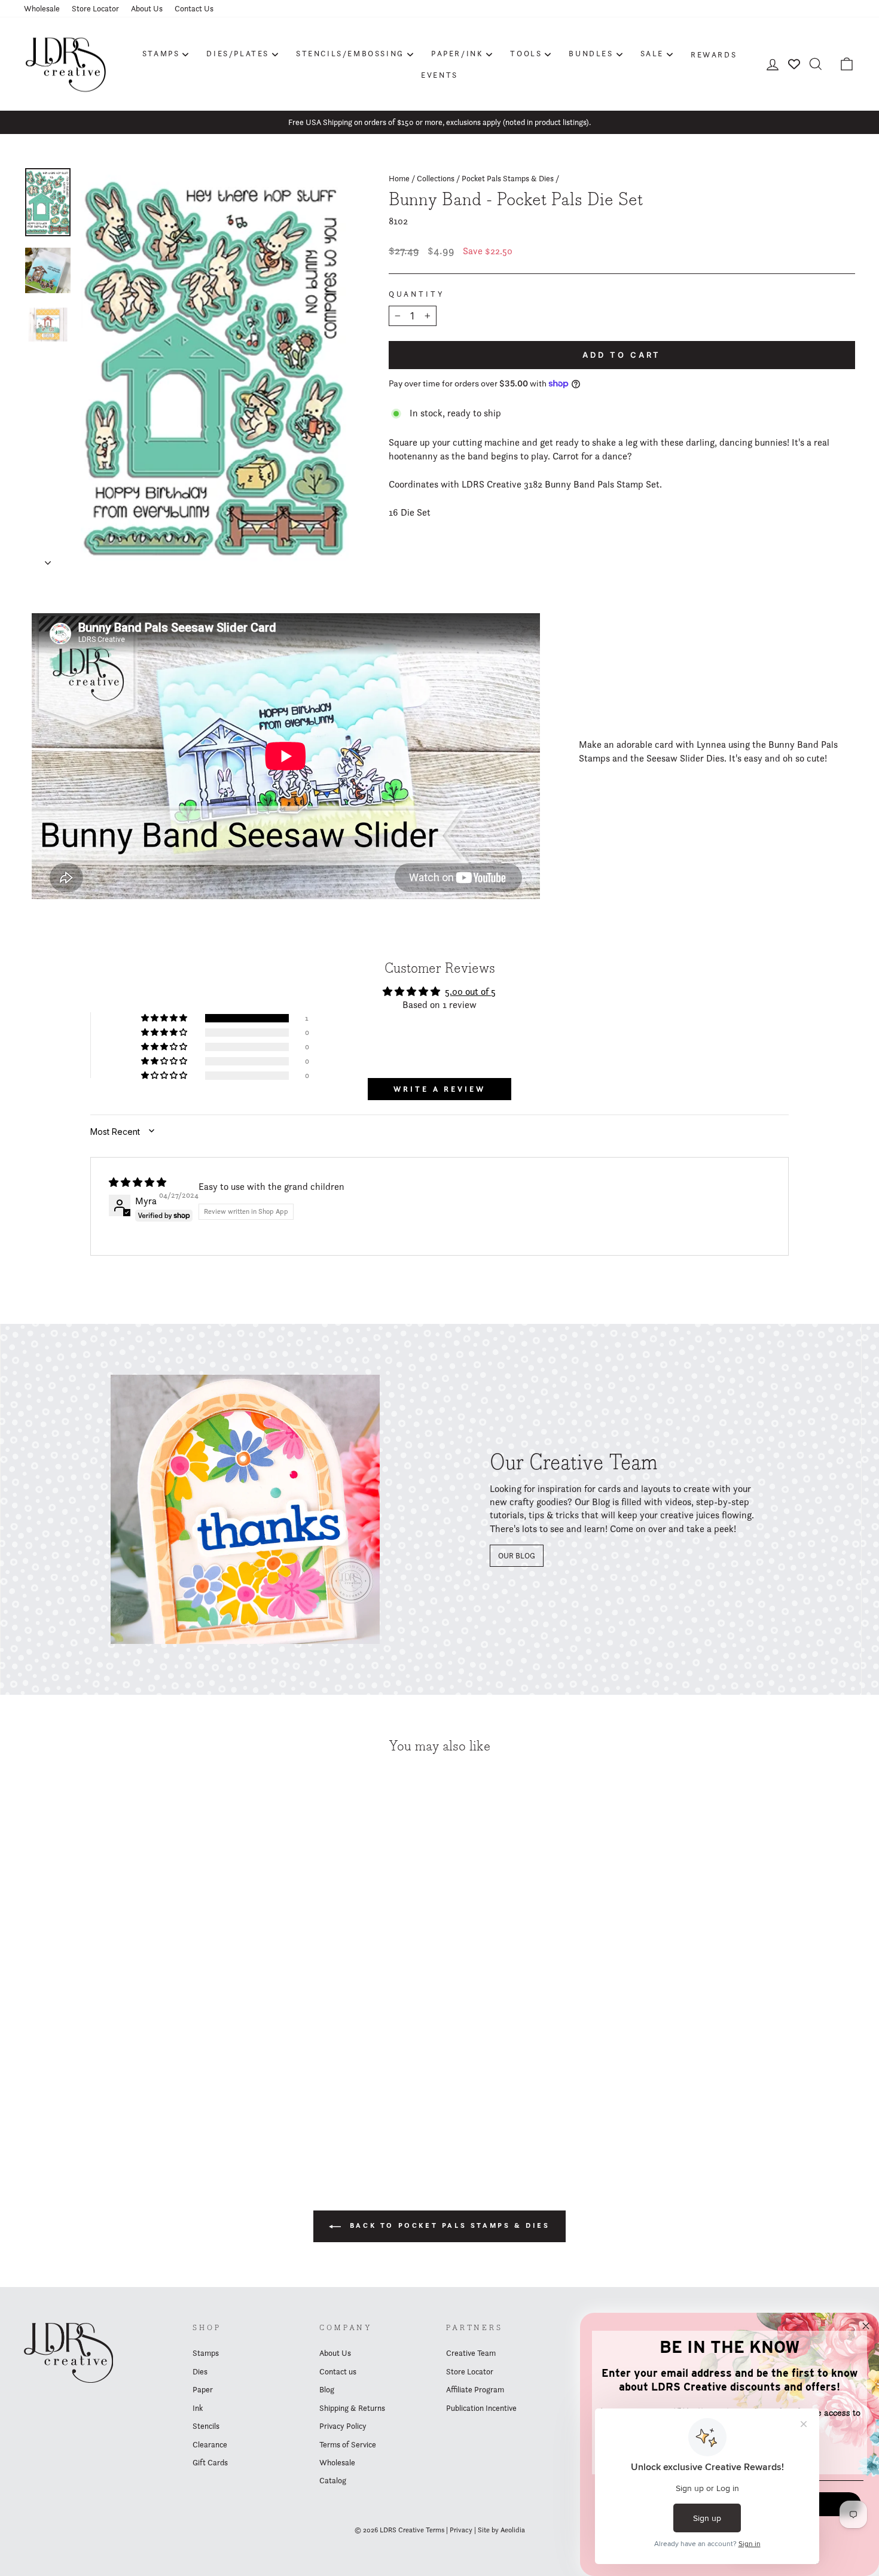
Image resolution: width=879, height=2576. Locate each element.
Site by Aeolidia (501, 2530)
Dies (200, 2371)
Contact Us (194, 8)
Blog (327, 2389)
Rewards (714, 54)
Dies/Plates (238, 53)
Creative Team (471, 2353)
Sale (652, 53)
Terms (435, 2530)
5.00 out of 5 (470, 992)
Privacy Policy (343, 2426)
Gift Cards (210, 2462)
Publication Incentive (481, 2408)
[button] (165, 1018)
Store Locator (95, 8)
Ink (198, 2408)
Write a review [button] (439, 1089)
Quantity (417, 294)
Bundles (591, 53)
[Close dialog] (866, 2326)
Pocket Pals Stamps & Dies (508, 178)
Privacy (461, 2530)
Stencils (206, 2426)
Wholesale (42, 8)
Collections (436, 178)
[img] (138, 1182)
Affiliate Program (475, 2389)
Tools (526, 53)
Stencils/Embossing (350, 53)
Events (439, 75)
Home (399, 178)
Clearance (210, 2444)
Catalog (333, 2480)
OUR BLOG (517, 1555)
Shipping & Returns (352, 2408)
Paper (203, 2389)
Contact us (338, 2371)
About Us (147, 8)
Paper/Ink (457, 53)
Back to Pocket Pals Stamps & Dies (448, 2225)
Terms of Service (348, 2444)
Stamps (161, 53)
